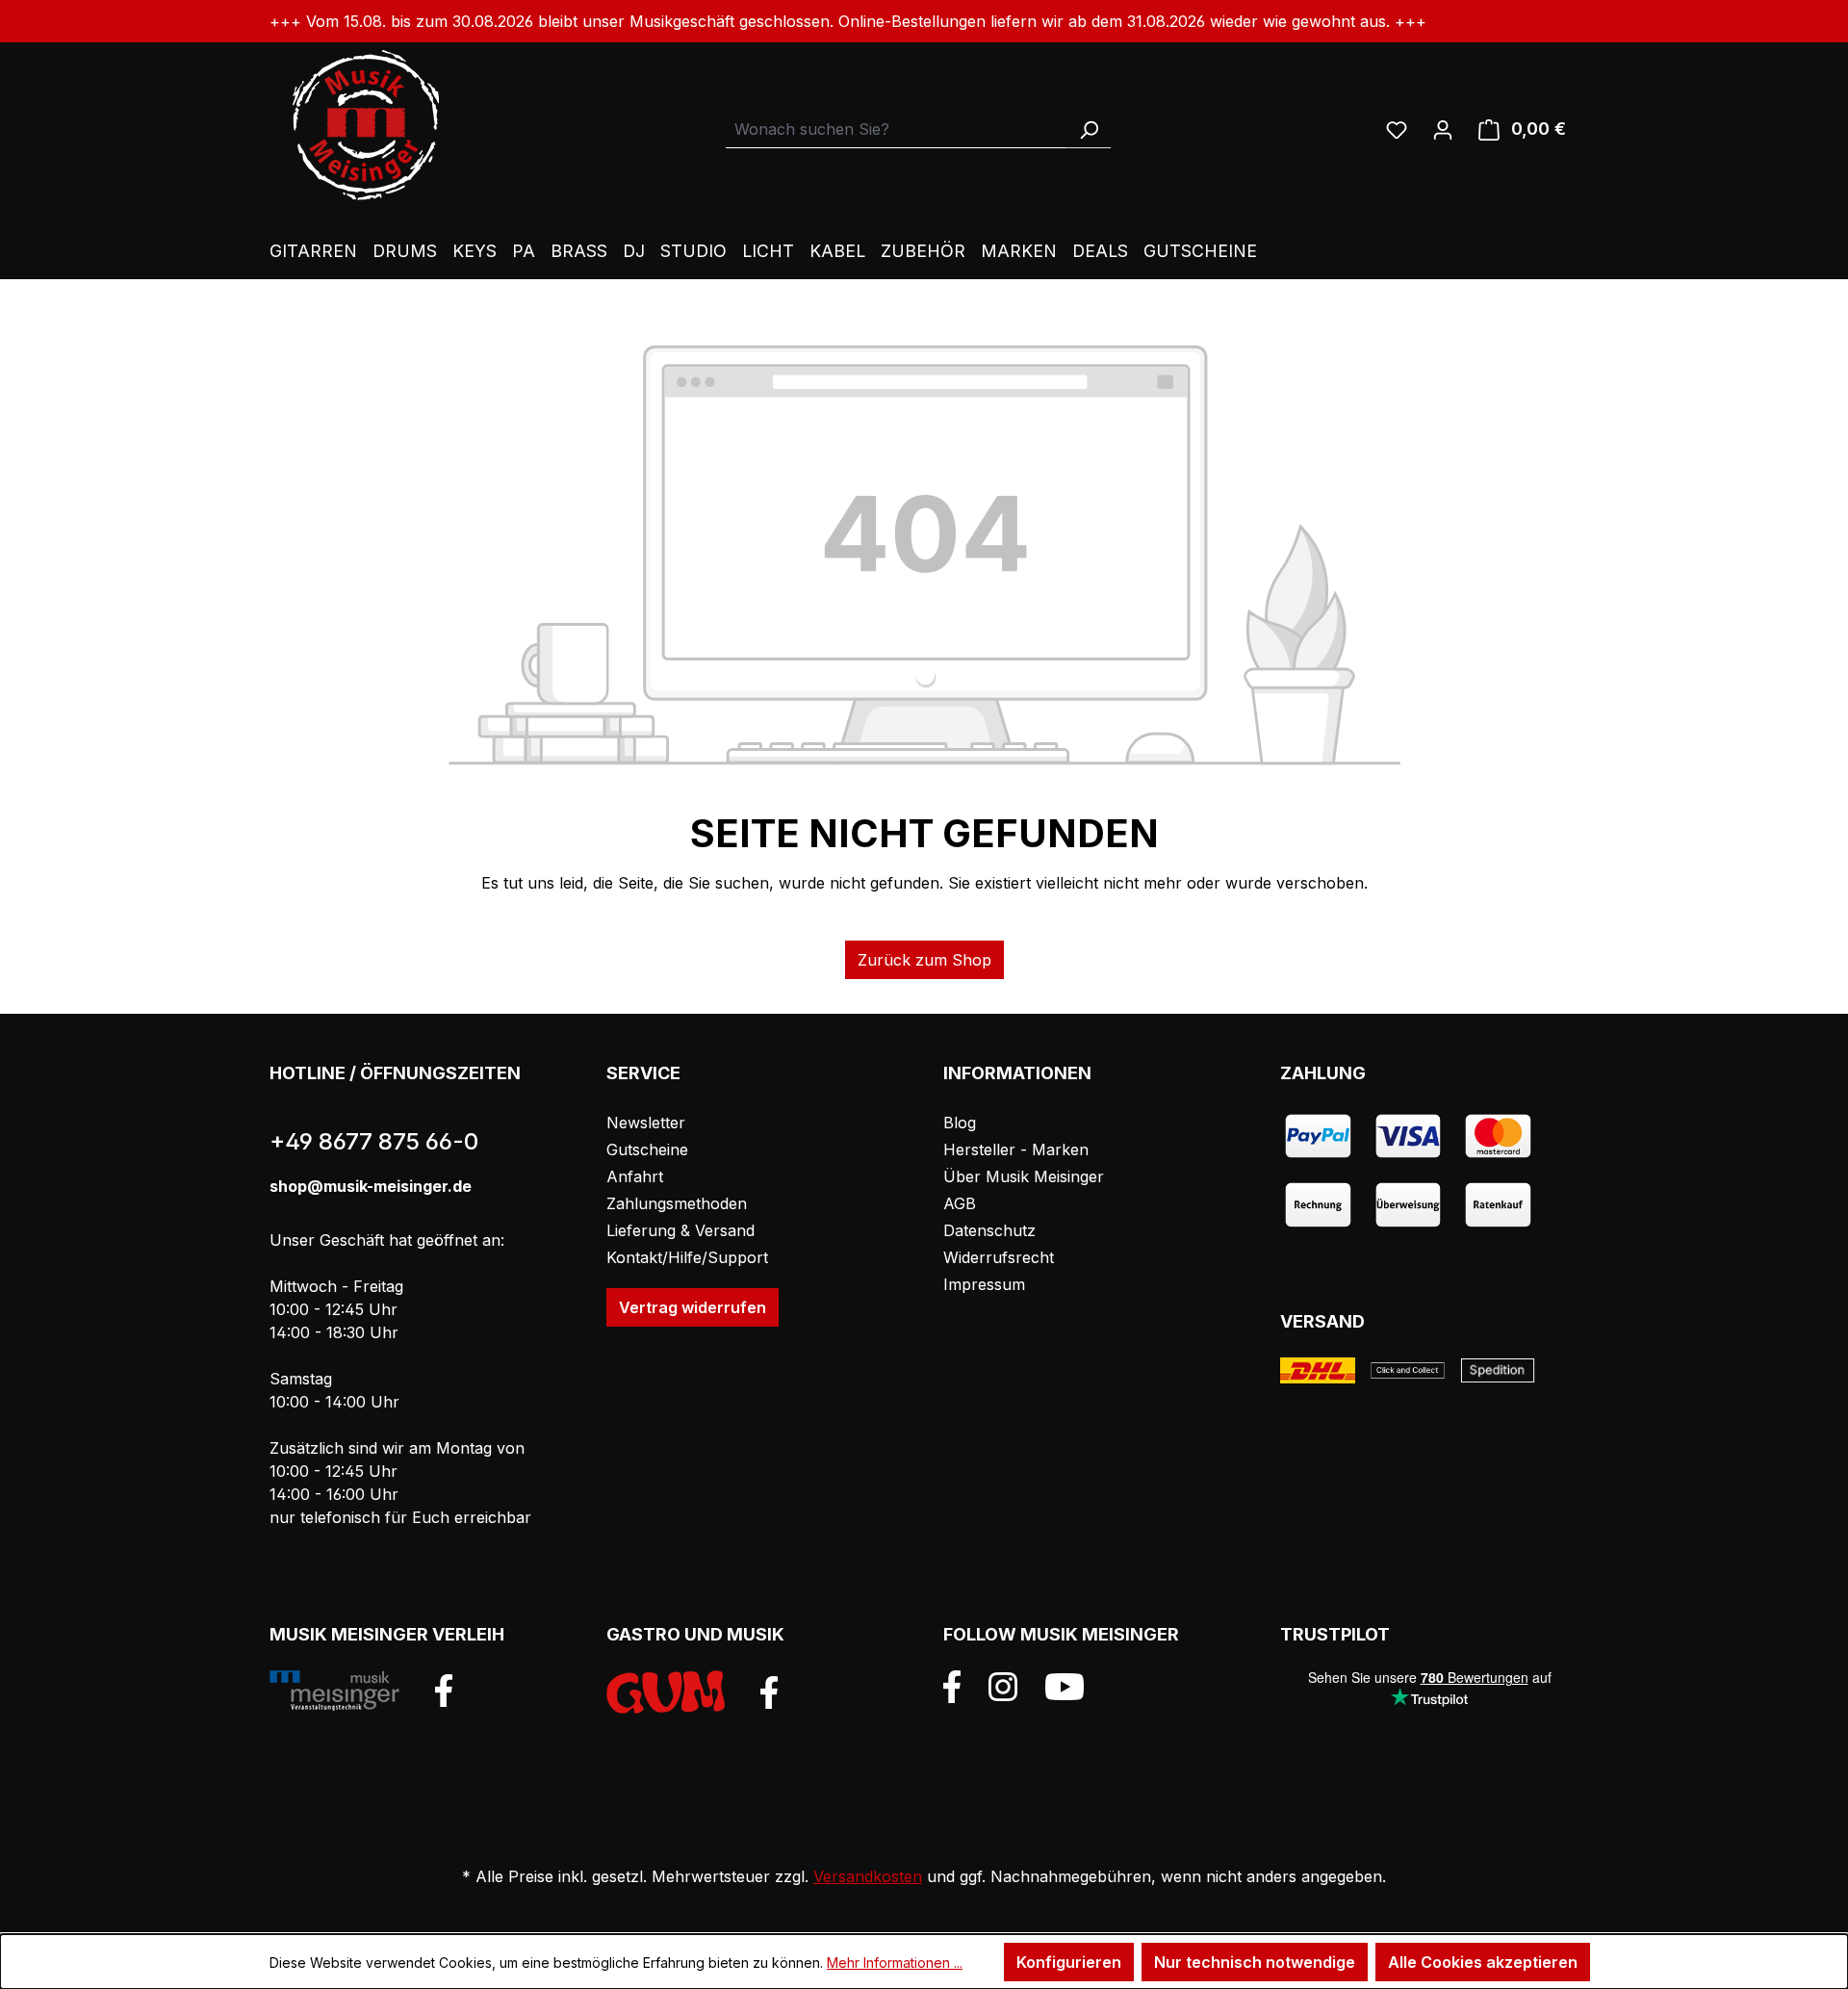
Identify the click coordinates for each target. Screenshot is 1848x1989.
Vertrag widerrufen (693, 1307)
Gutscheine (647, 1149)
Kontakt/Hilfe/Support (687, 1257)
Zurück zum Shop (924, 960)
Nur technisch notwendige (1255, 1962)
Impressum (984, 1284)
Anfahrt (635, 1176)
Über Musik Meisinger (1024, 1176)
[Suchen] (1089, 129)
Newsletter (646, 1123)
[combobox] (897, 129)
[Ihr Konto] (1443, 129)
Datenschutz (989, 1230)
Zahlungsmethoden (677, 1203)
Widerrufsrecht (999, 1257)
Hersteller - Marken (1016, 1149)
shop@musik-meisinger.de (371, 1186)
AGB (960, 1203)
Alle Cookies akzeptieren (1483, 1962)
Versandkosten (868, 1876)
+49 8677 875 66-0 (374, 1141)
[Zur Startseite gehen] (366, 125)
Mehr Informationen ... (895, 1963)
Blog (960, 1123)
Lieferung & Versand (680, 1230)
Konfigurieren (1069, 1962)
